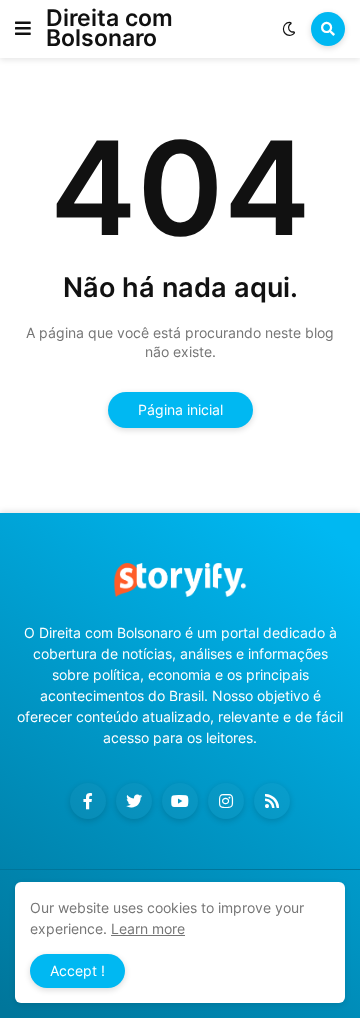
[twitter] (134, 801)
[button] (23, 29)
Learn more (148, 928)
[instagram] (226, 801)
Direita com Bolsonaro (109, 28)
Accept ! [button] (77, 970)
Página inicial (180, 409)
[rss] (272, 801)
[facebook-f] (88, 801)
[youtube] (180, 801)
